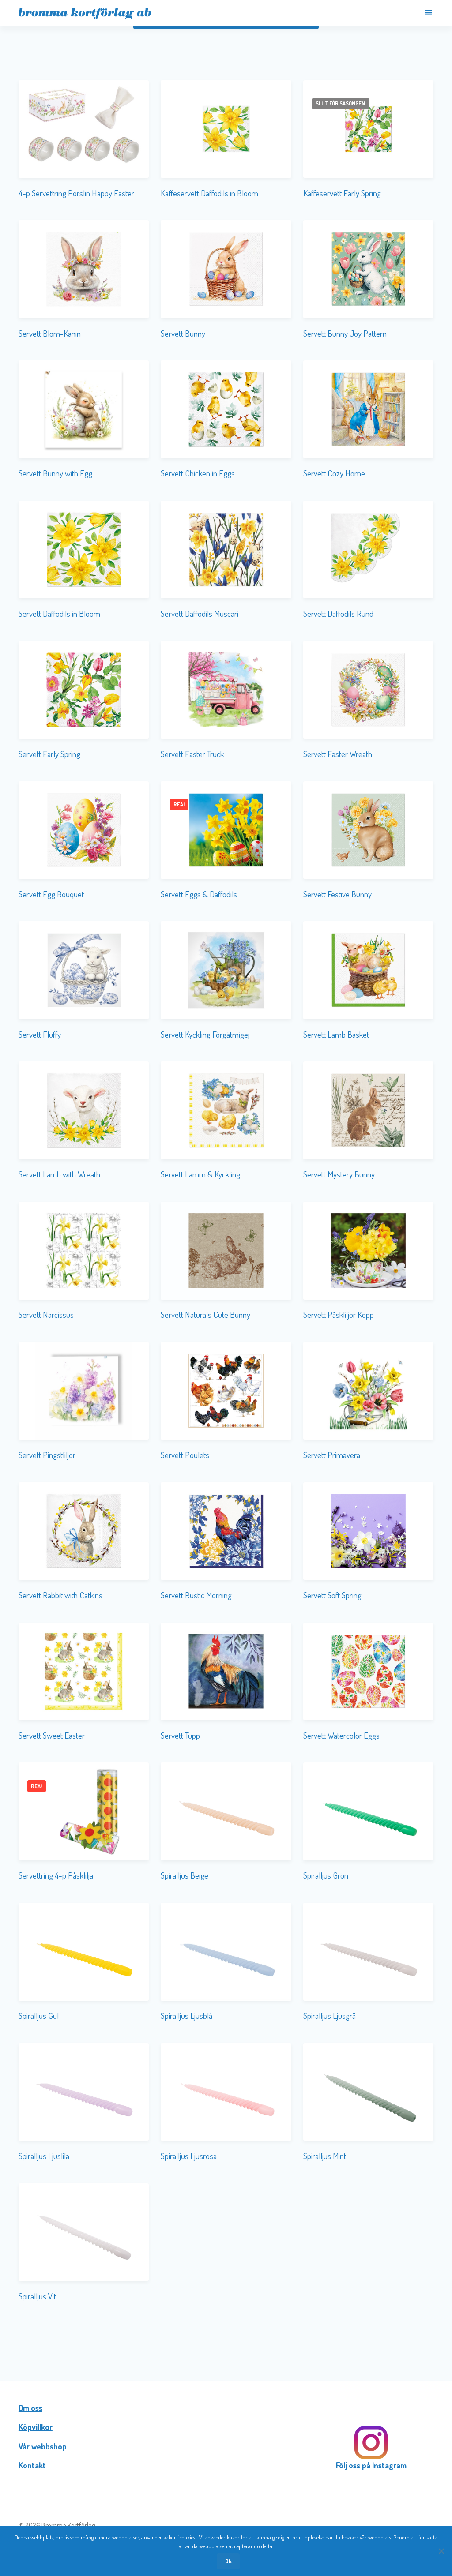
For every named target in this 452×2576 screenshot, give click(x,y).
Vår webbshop (43, 2446)
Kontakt (32, 2465)
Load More (226, 2334)
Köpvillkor (36, 2427)
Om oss (30, 2408)
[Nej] (441, 2551)
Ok (228, 2561)
